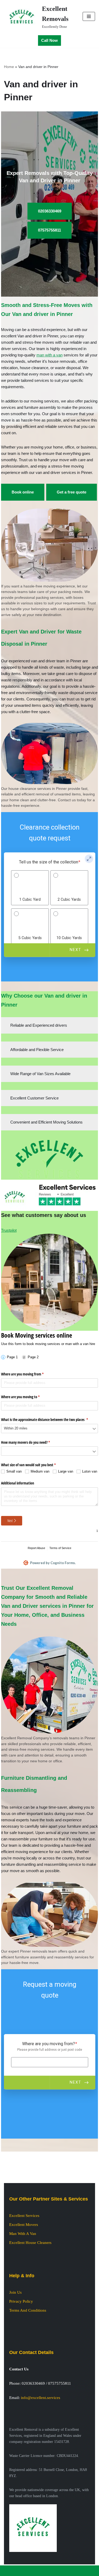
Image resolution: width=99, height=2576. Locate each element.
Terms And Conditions (28, 2310)
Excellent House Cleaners (30, 2243)
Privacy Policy (21, 2301)
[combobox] (50, 1429)
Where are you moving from (29, 1374)
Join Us (15, 2292)
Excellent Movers (24, 2225)
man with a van (49, 355)
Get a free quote (72, 492)
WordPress (66, 2571)
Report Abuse (36, 1548)
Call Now (49, 40)
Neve (29, 2571)
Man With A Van (23, 2234)
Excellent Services (24, 2216)
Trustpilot (9, 1230)
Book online (23, 492)
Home (9, 67)
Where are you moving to (27, 1397)
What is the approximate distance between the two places (50, 1420)
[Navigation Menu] (89, 16)
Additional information (18, 1483)
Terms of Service (60, 1548)
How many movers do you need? (32, 1442)
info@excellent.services (41, 2398)
